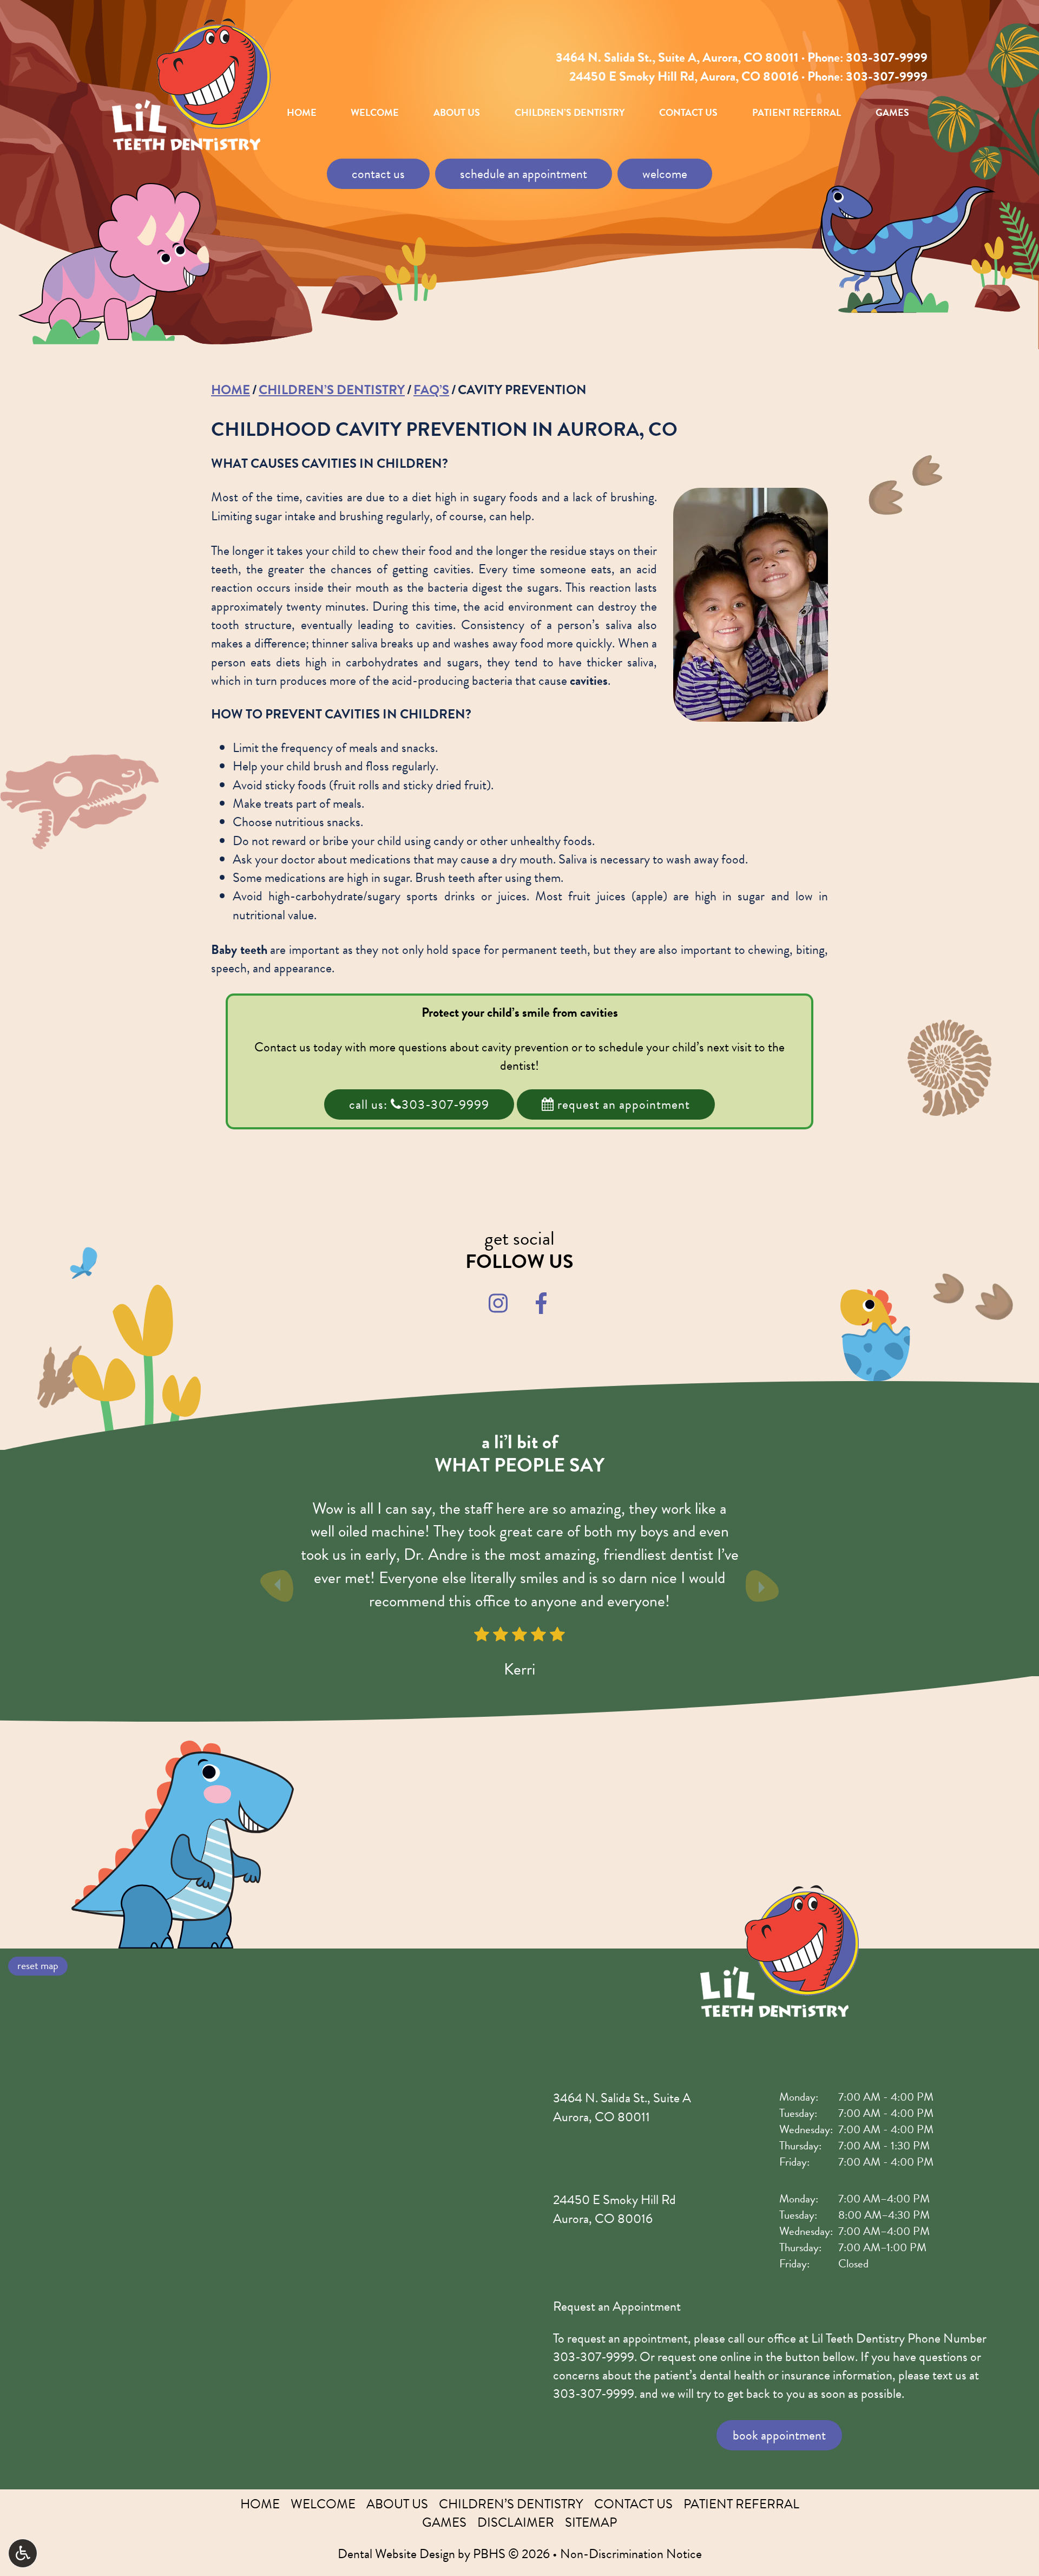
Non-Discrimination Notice (631, 2554)
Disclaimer (516, 2522)
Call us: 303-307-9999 (419, 1104)
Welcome (375, 113)
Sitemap (591, 2522)
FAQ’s (431, 390)
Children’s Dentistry (570, 113)
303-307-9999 (887, 57)
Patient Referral (797, 113)
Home (302, 113)
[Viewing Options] (23, 2553)
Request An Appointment (622, 1104)
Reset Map (38, 1965)
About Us (457, 113)
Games (892, 113)
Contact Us (688, 113)
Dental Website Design (396, 2554)
